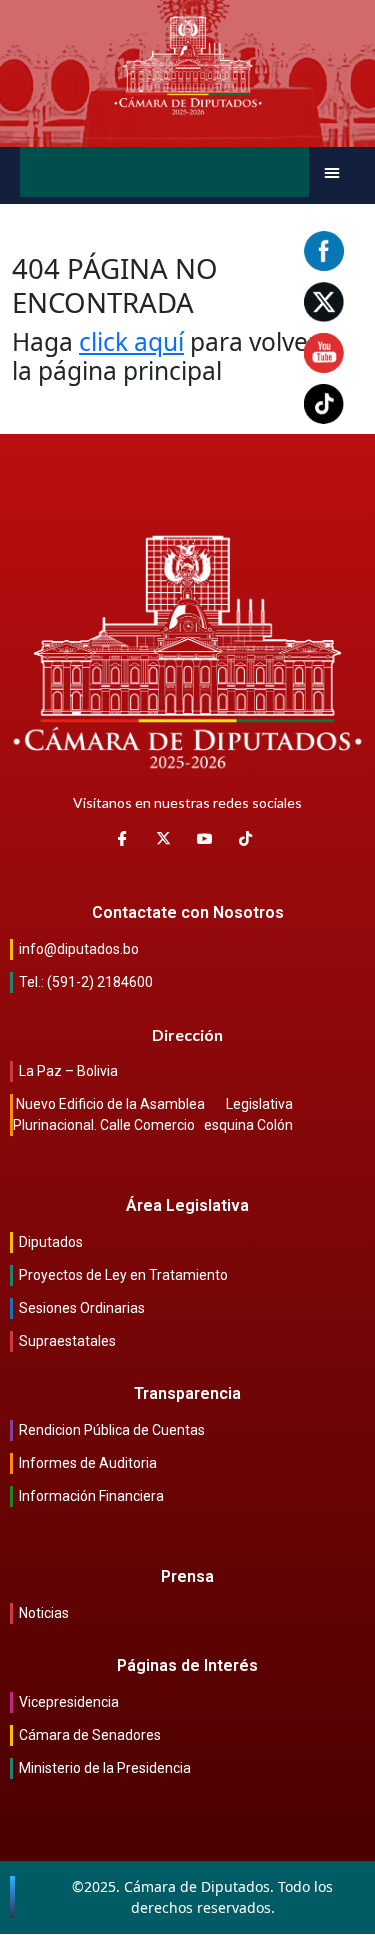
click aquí (131, 341)
